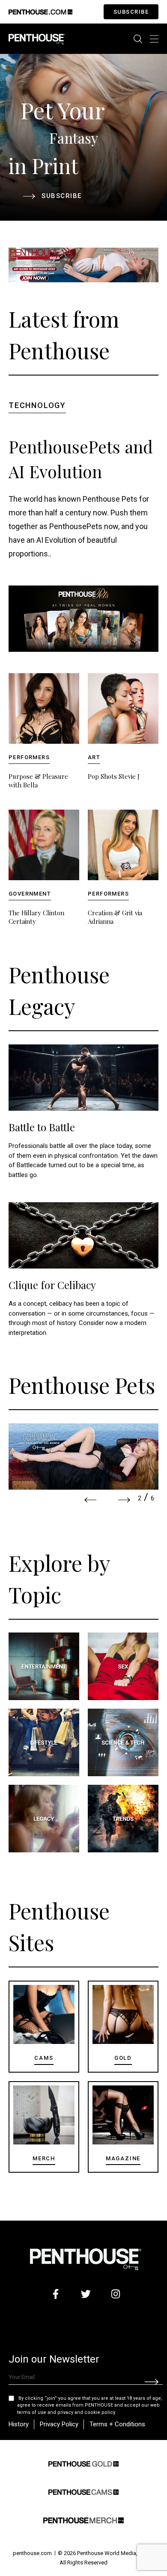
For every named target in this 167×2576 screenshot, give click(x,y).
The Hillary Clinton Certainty (36, 917)
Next (124, 1500)
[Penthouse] (37, 38)
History (19, 2424)
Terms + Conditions (117, 2424)
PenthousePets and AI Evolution (81, 459)
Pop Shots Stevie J (114, 776)
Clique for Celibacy (52, 1285)
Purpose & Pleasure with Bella (38, 781)
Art (94, 757)
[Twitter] (86, 2294)
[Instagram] (116, 2294)
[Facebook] (56, 2294)
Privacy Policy (59, 2424)
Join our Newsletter (54, 2359)
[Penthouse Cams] (83, 2491)
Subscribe (131, 12)
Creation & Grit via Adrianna (115, 917)
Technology (37, 405)
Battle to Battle (42, 1127)
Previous (90, 1500)
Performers (29, 757)
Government (30, 894)
